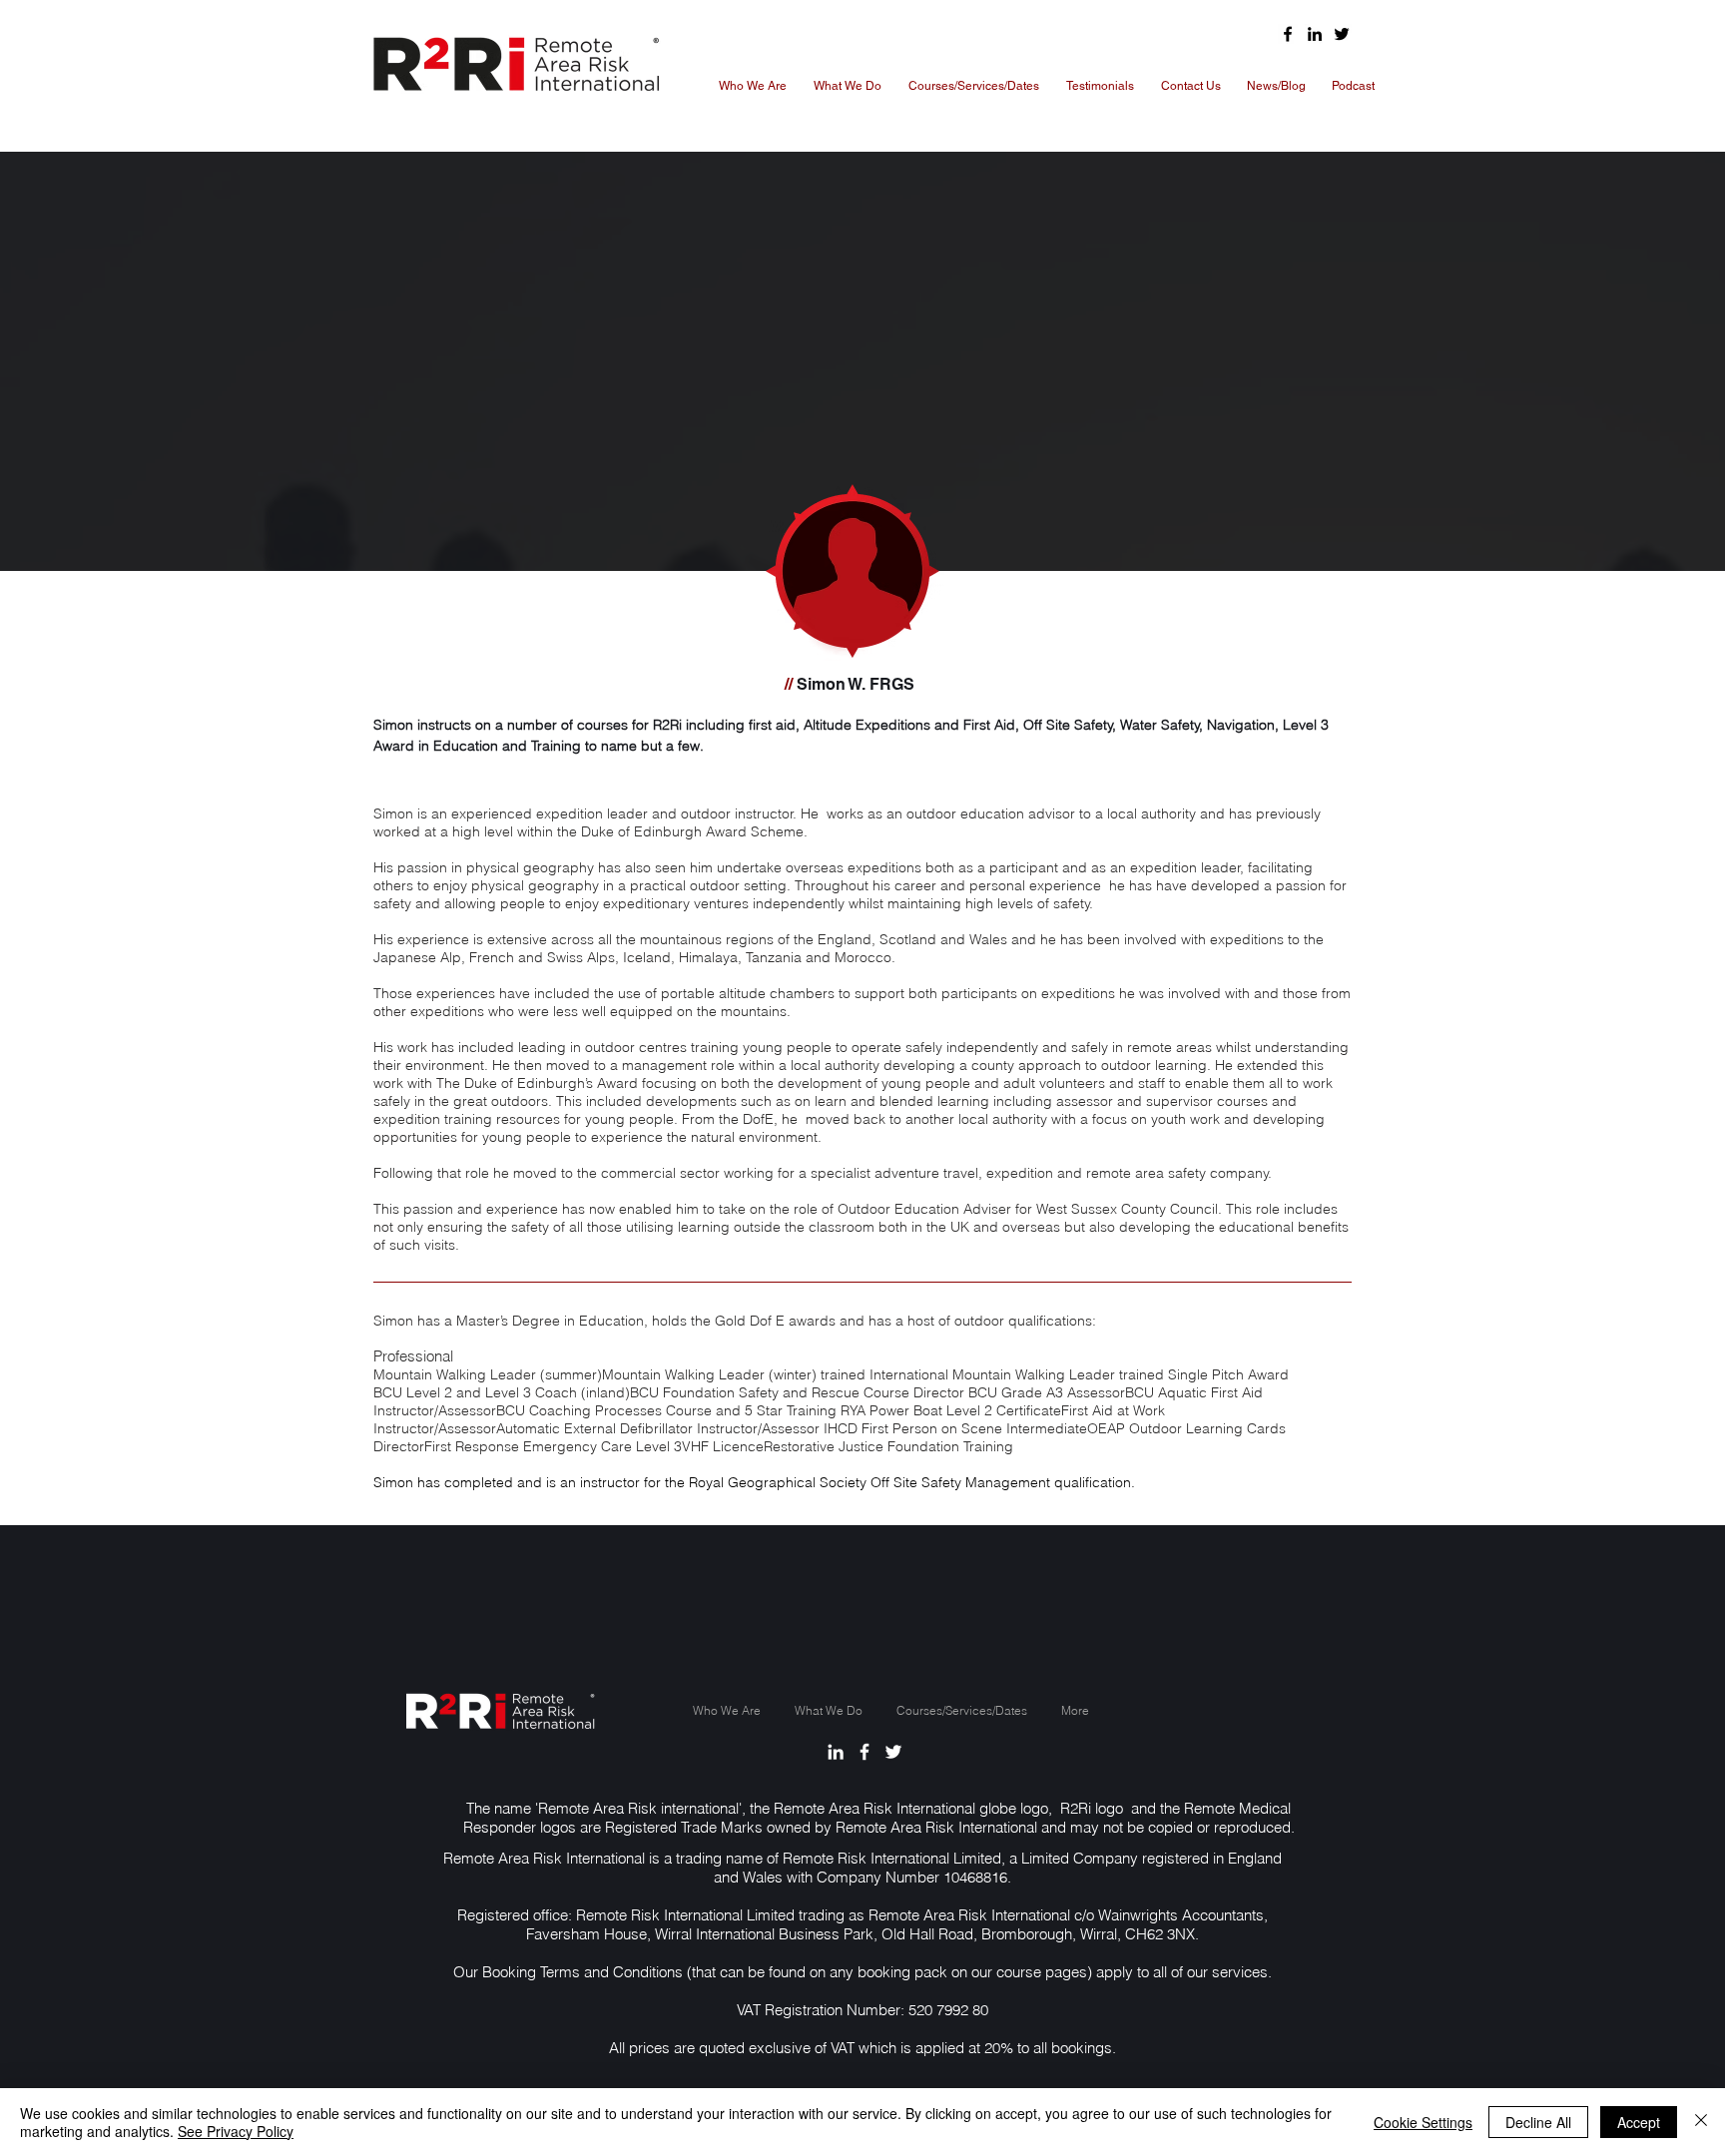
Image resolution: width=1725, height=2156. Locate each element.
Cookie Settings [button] (1423, 2122)
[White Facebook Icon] (864, 1752)
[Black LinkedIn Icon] (1315, 34)
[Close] (1701, 2122)
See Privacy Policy (236, 2131)
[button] (973, 86)
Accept (1639, 2122)
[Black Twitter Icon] (1342, 34)
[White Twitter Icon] (893, 1752)
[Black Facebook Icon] (1288, 34)
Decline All (1538, 2122)
